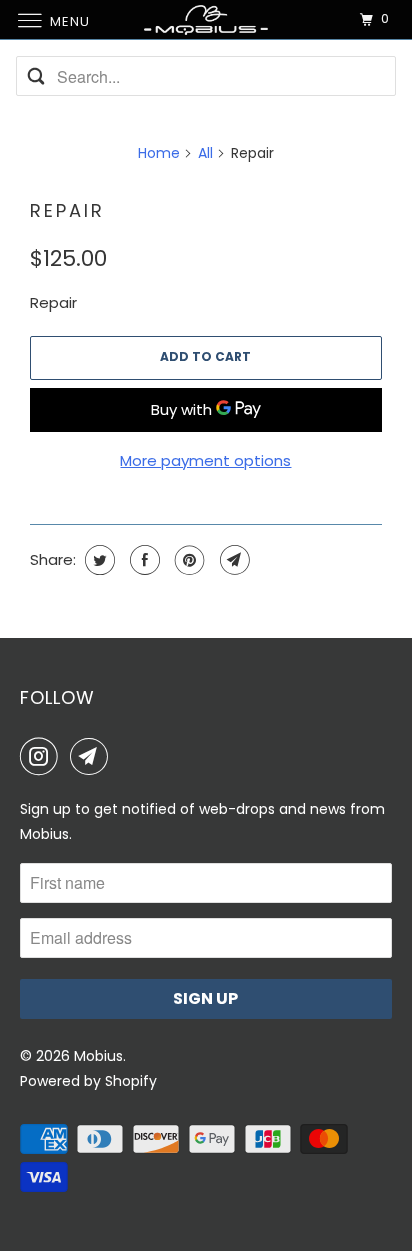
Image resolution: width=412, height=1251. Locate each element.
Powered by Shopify (88, 1081)
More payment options (205, 460)
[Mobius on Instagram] (43, 756)
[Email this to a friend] (232, 560)
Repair (67, 210)
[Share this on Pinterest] (187, 560)
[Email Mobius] (93, 756)
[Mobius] (206, 19)
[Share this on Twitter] (97, 560)
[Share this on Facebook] (142, 560)
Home (159, 153)
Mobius (98, 1056)
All (205, 153)
